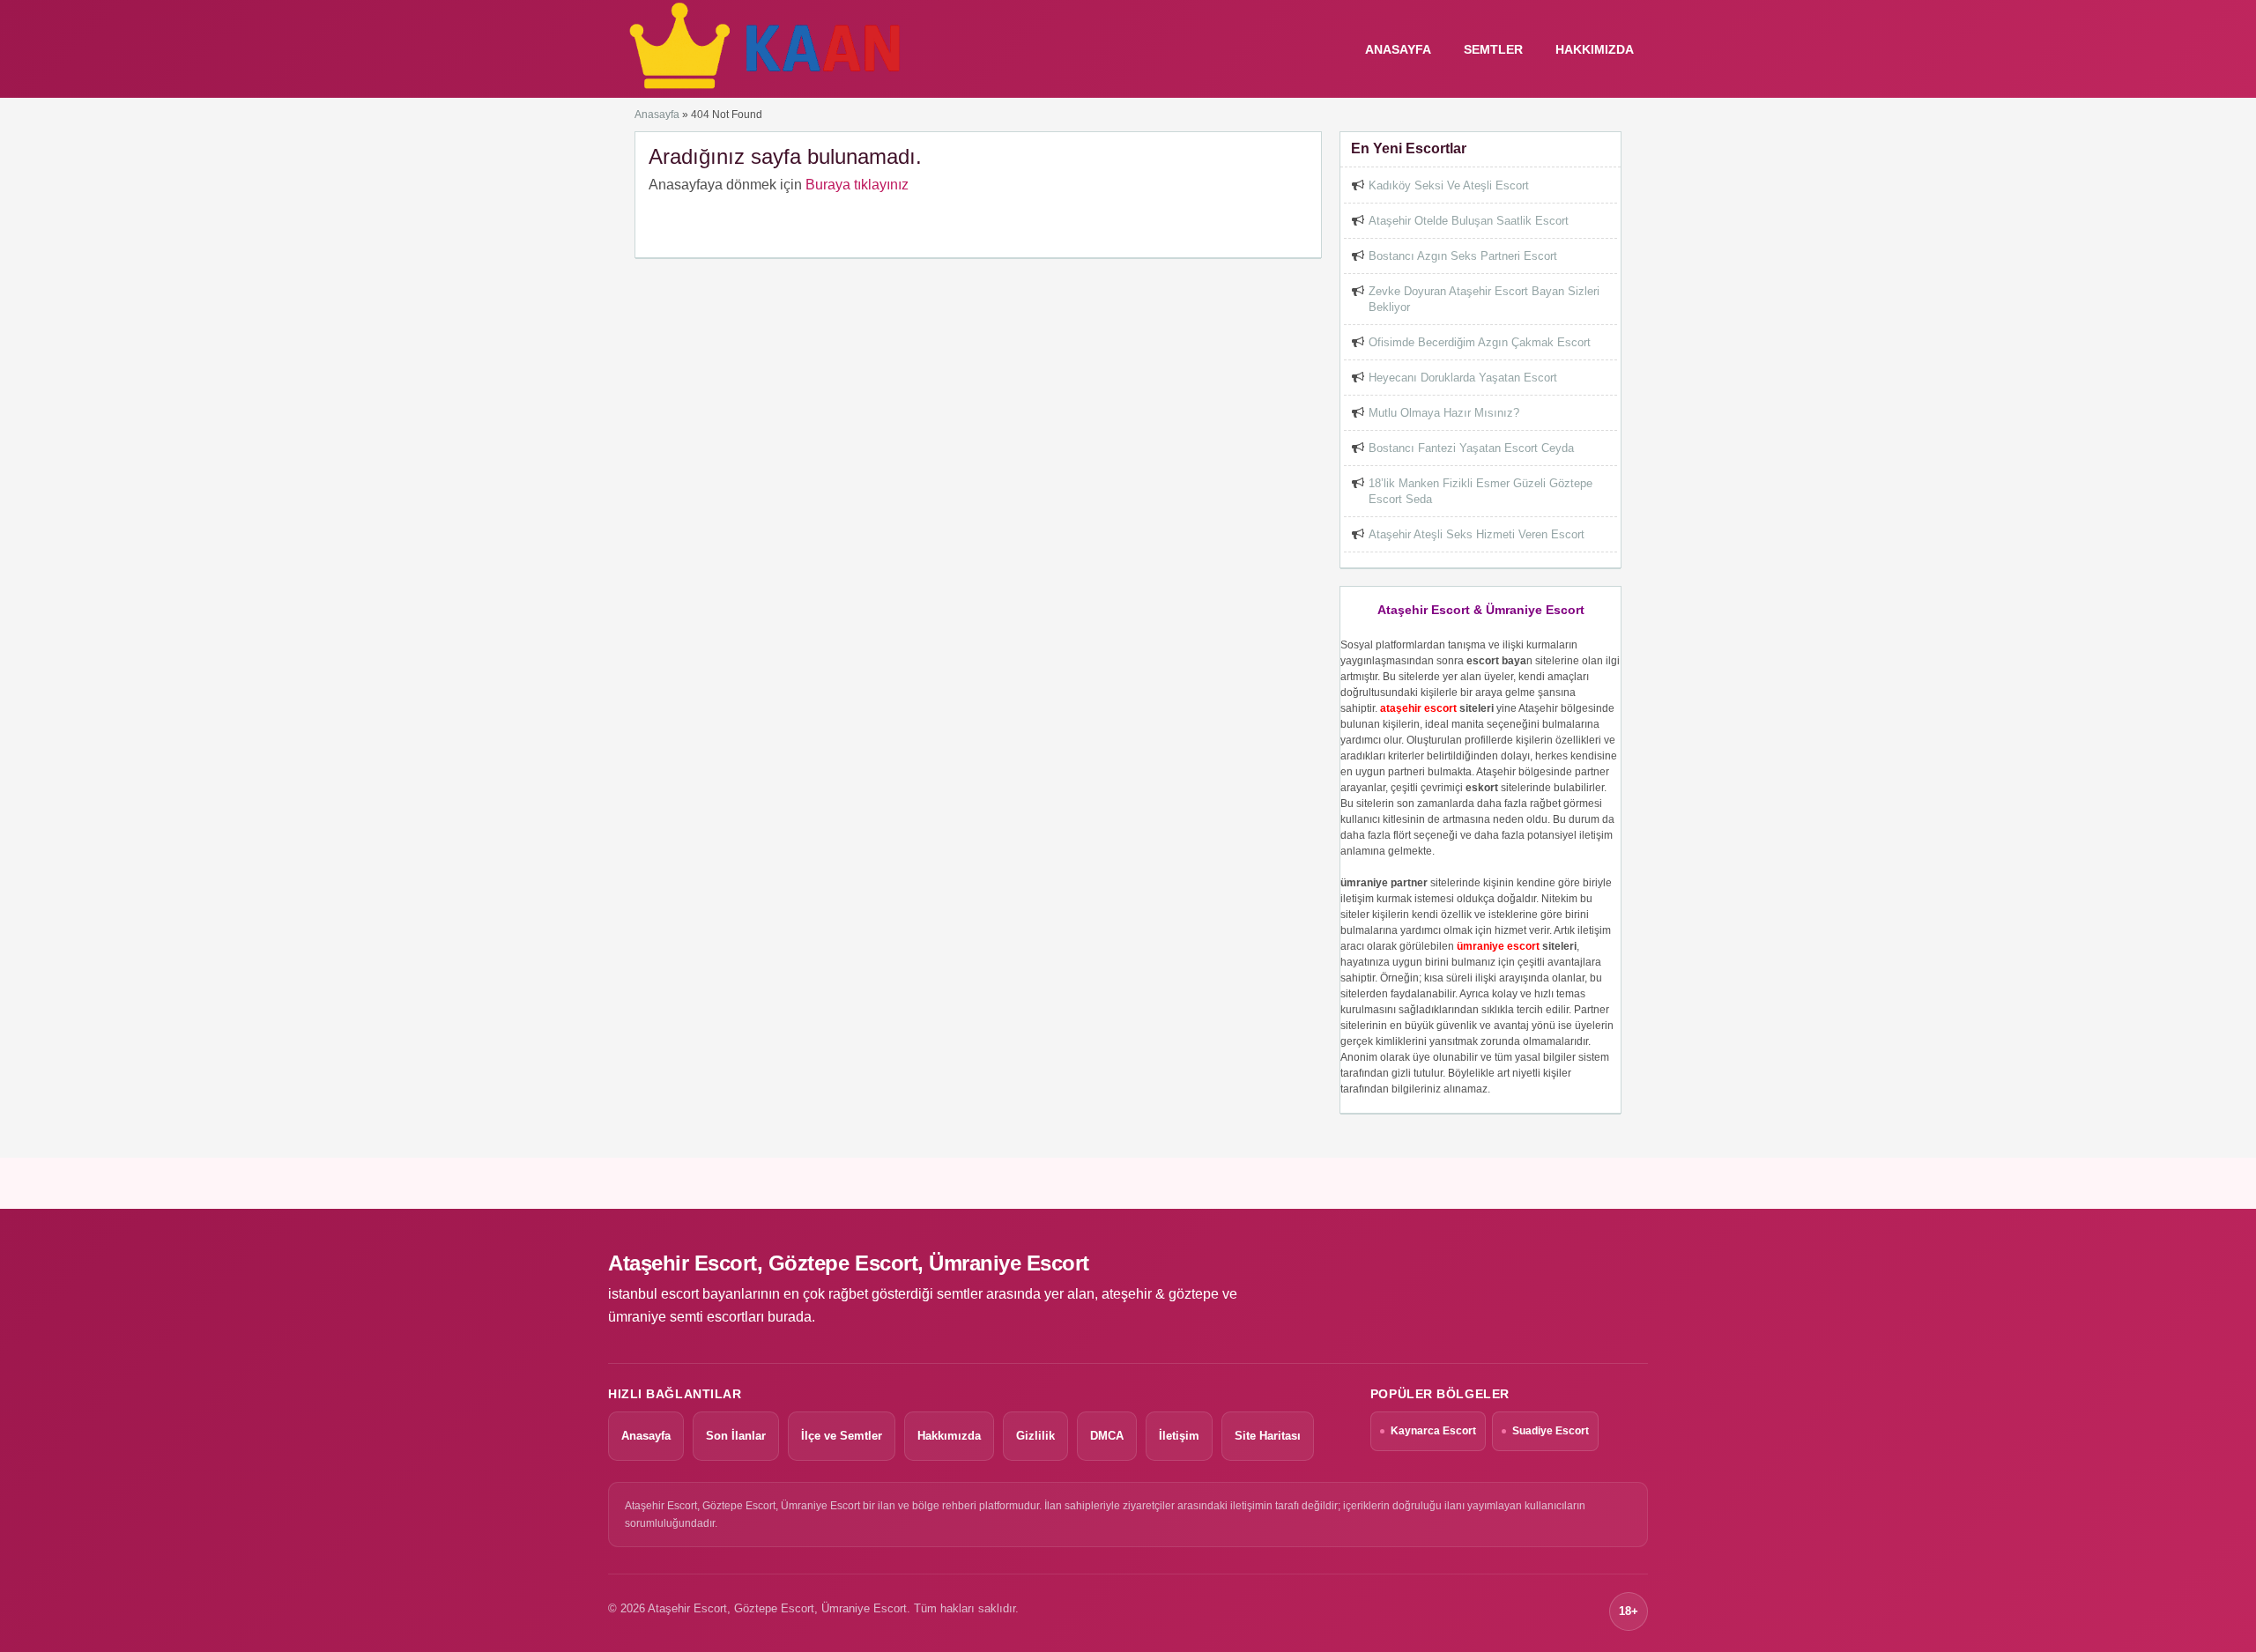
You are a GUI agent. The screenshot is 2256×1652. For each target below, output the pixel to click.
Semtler (1493, 49)
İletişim (1179, 1436)
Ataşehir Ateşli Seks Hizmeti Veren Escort (1477, 534)
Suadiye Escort (1551, 1431)
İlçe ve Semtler (842, 1436)
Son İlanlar (736, 1436)
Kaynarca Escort (1433, 1431)
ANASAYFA (1398, 49)
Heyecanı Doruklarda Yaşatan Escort (1463, 378)
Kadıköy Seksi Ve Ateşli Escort (1449, 185)
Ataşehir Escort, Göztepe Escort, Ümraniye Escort (849, 1263)
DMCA (1107, 1436)
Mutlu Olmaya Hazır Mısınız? (1444, 413)
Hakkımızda (1595, 49)
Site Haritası (1268, 1436)
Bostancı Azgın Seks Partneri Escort (1463, 256)
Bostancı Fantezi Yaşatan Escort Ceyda (1471, 448)
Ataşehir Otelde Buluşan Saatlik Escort (1469, 221)
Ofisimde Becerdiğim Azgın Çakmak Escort (1480, 342)
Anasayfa (657, 115)
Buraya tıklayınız (857, 185)
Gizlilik (1035, 1436)
